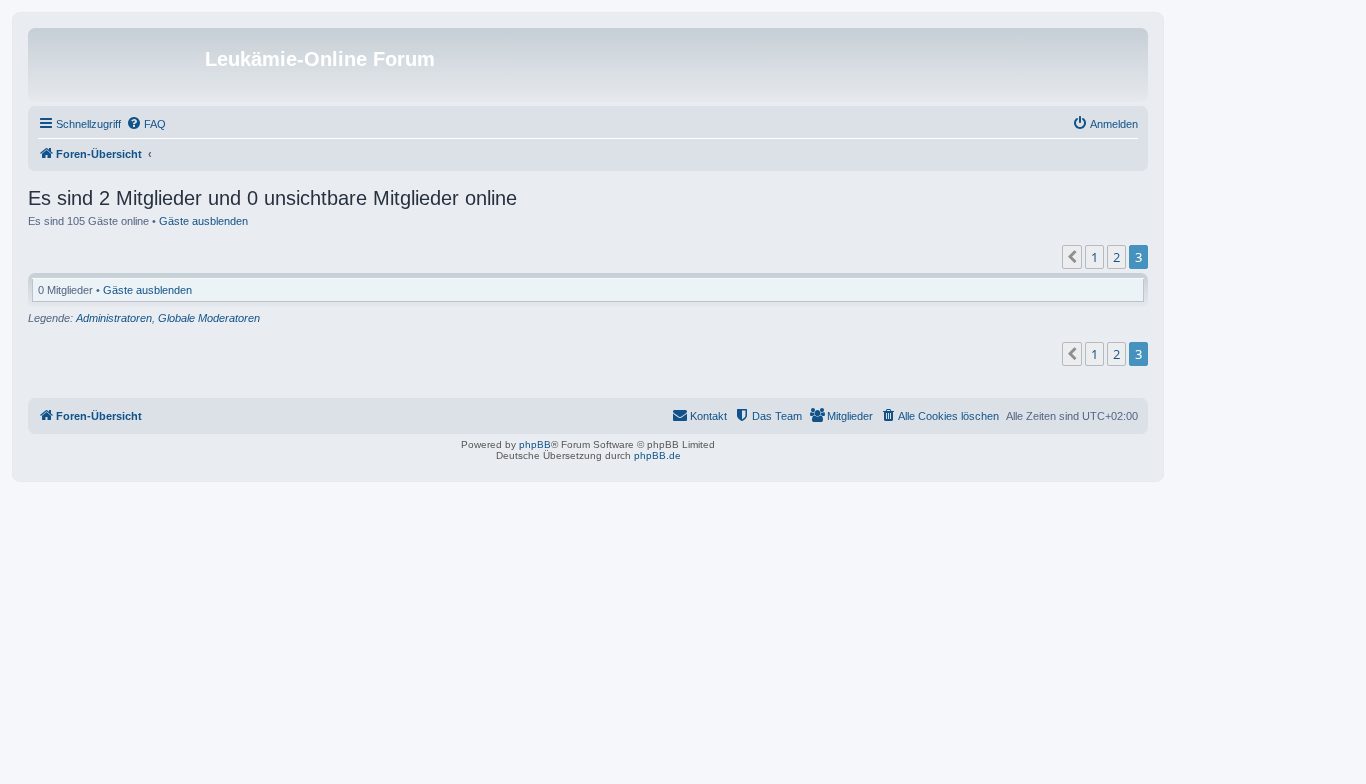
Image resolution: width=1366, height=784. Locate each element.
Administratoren (114, 318)
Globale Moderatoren (209, 318)
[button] (1072, 257)
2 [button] (1116, 257)
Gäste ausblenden (203, 221)
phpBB (535, 444)
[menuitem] (146, 124)
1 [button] (1094, 257)
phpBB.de (657, 455)
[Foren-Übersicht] (119, 65)
